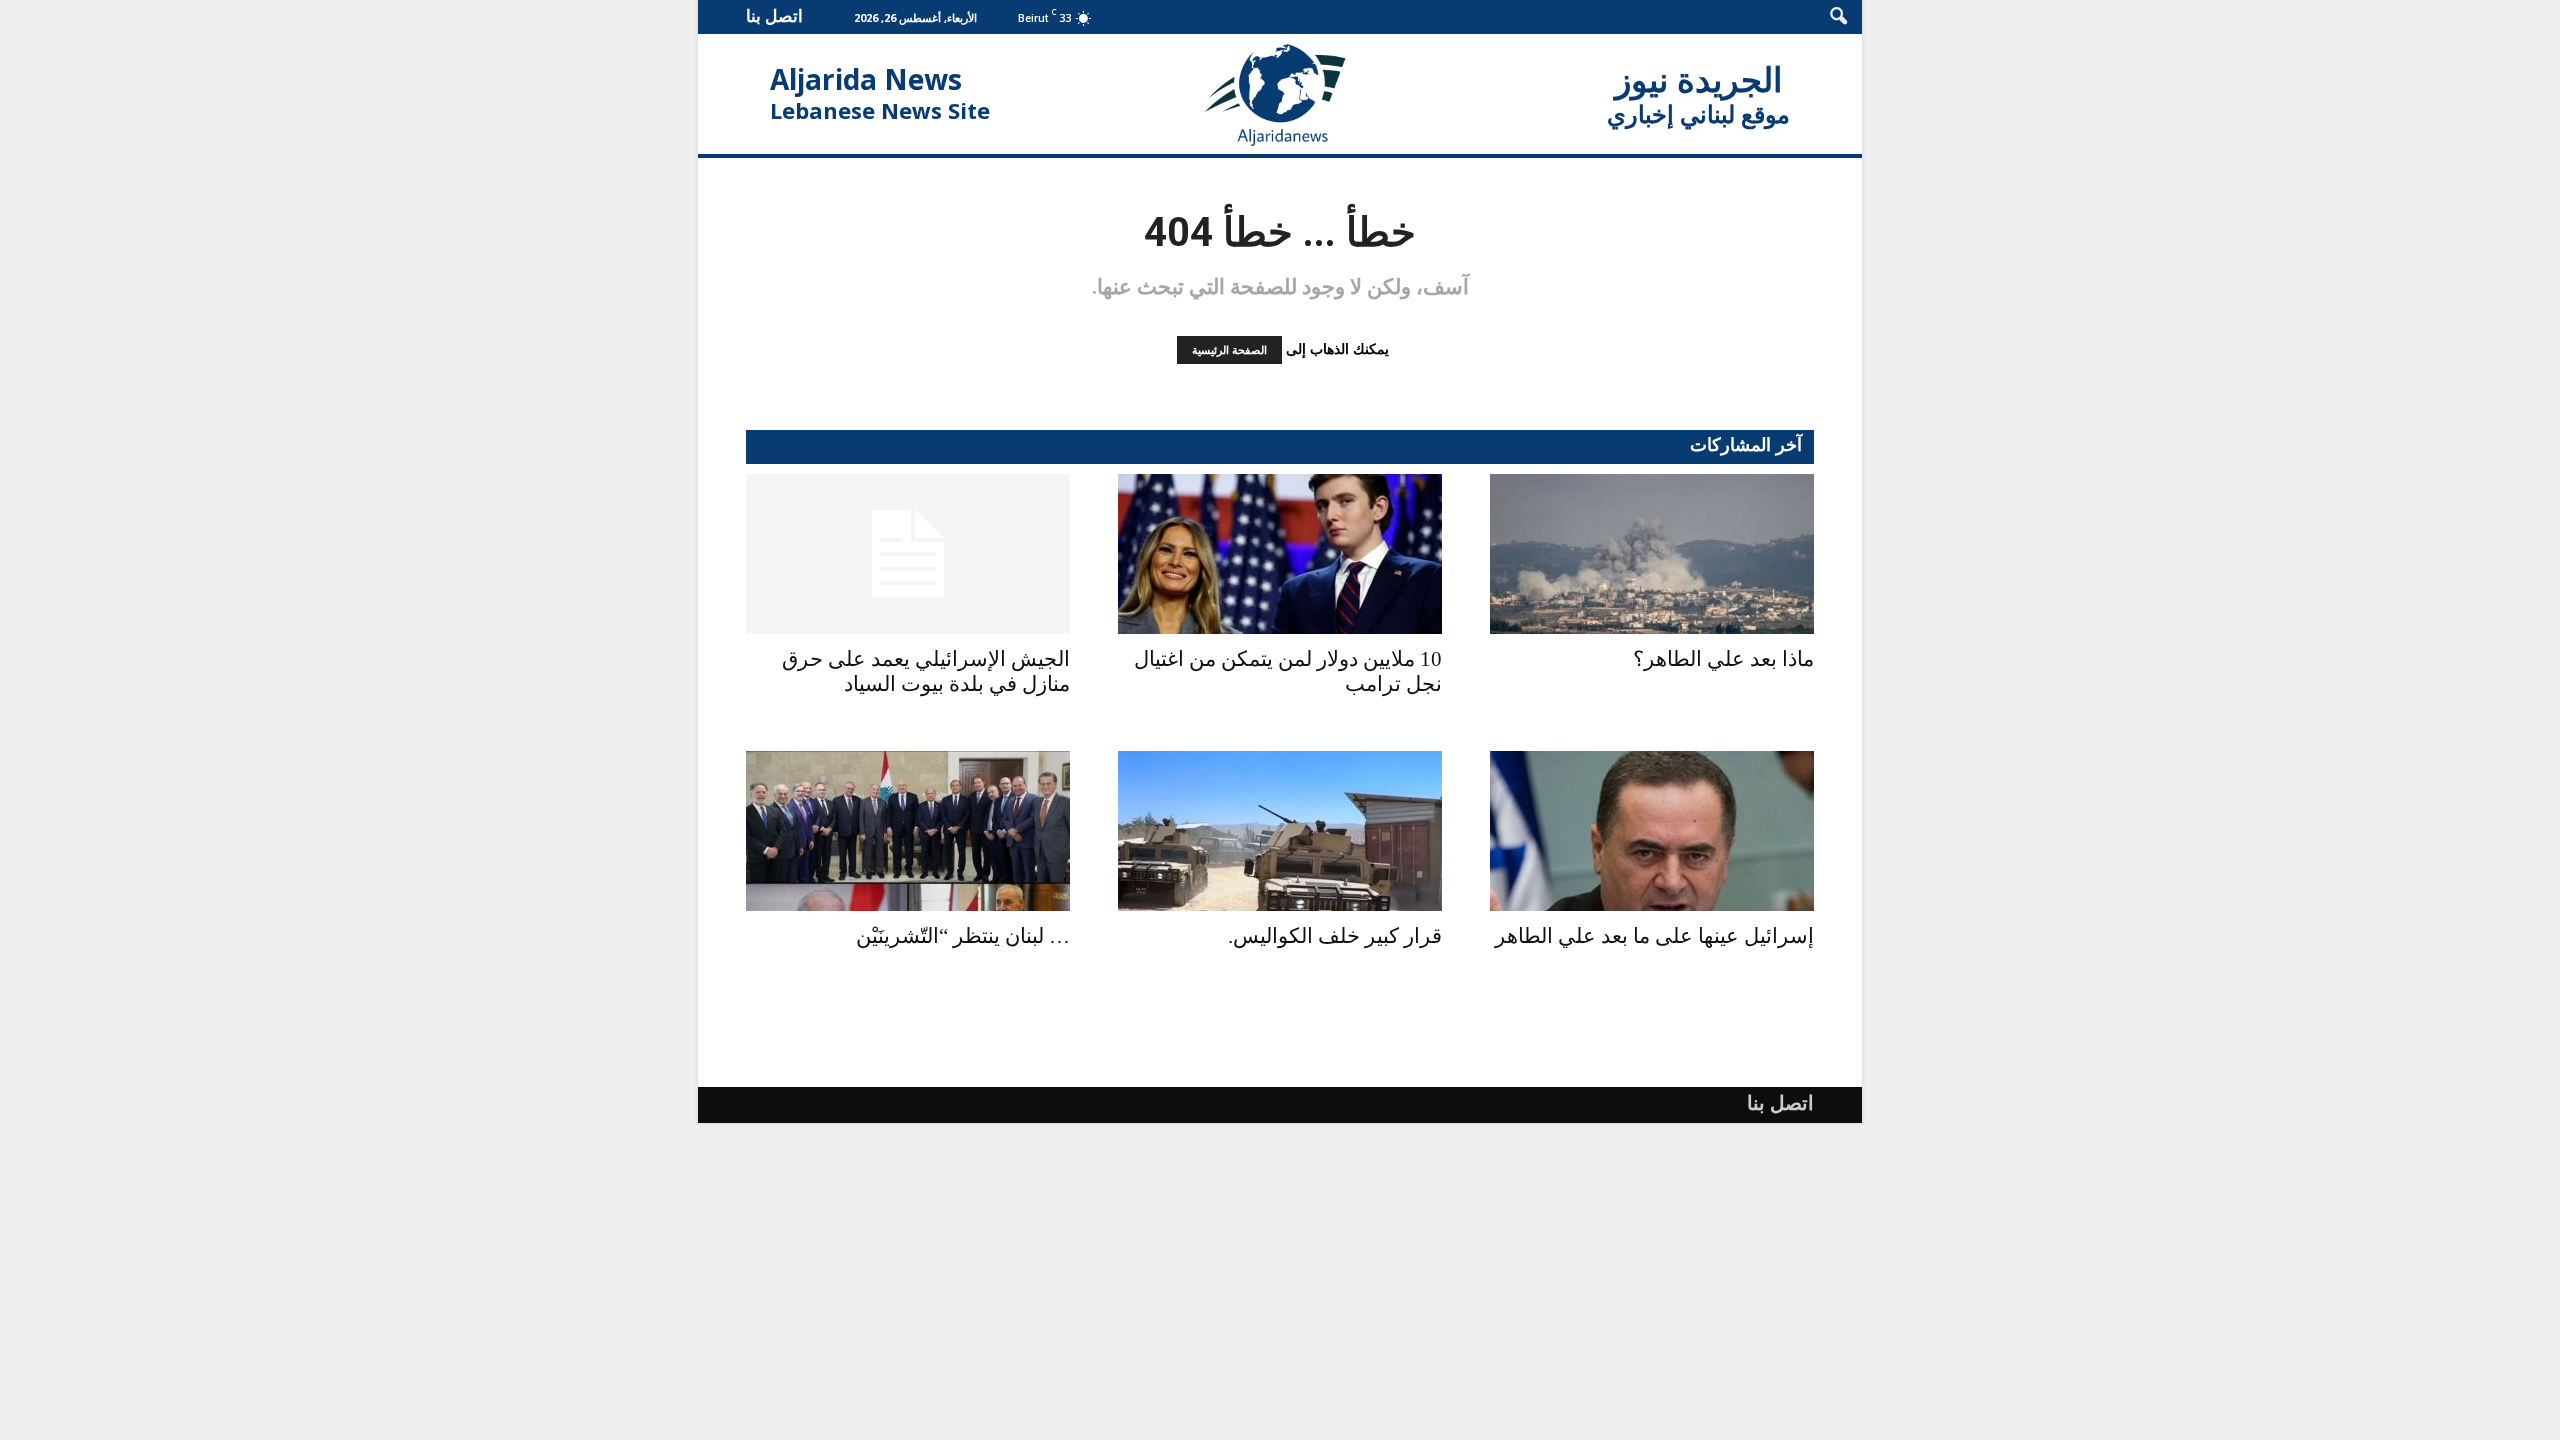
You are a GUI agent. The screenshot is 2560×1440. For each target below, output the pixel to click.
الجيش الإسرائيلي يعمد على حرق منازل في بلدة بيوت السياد (926, 671)
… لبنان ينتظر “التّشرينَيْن (963, 936)
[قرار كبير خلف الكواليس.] (1280, 831)
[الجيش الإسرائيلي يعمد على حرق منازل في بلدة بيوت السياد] (908, 554)
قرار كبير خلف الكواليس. (1335, 936)
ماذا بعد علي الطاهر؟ (1723, 659)
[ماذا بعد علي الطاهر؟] (1652, 554)
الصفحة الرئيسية (1229, 350)
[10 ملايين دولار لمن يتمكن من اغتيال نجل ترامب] (1280, 554)
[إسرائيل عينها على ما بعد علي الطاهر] (1652, 831)
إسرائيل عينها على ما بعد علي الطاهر (1654, 936)
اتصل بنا (774, 15)
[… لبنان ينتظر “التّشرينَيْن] (908, 831)
